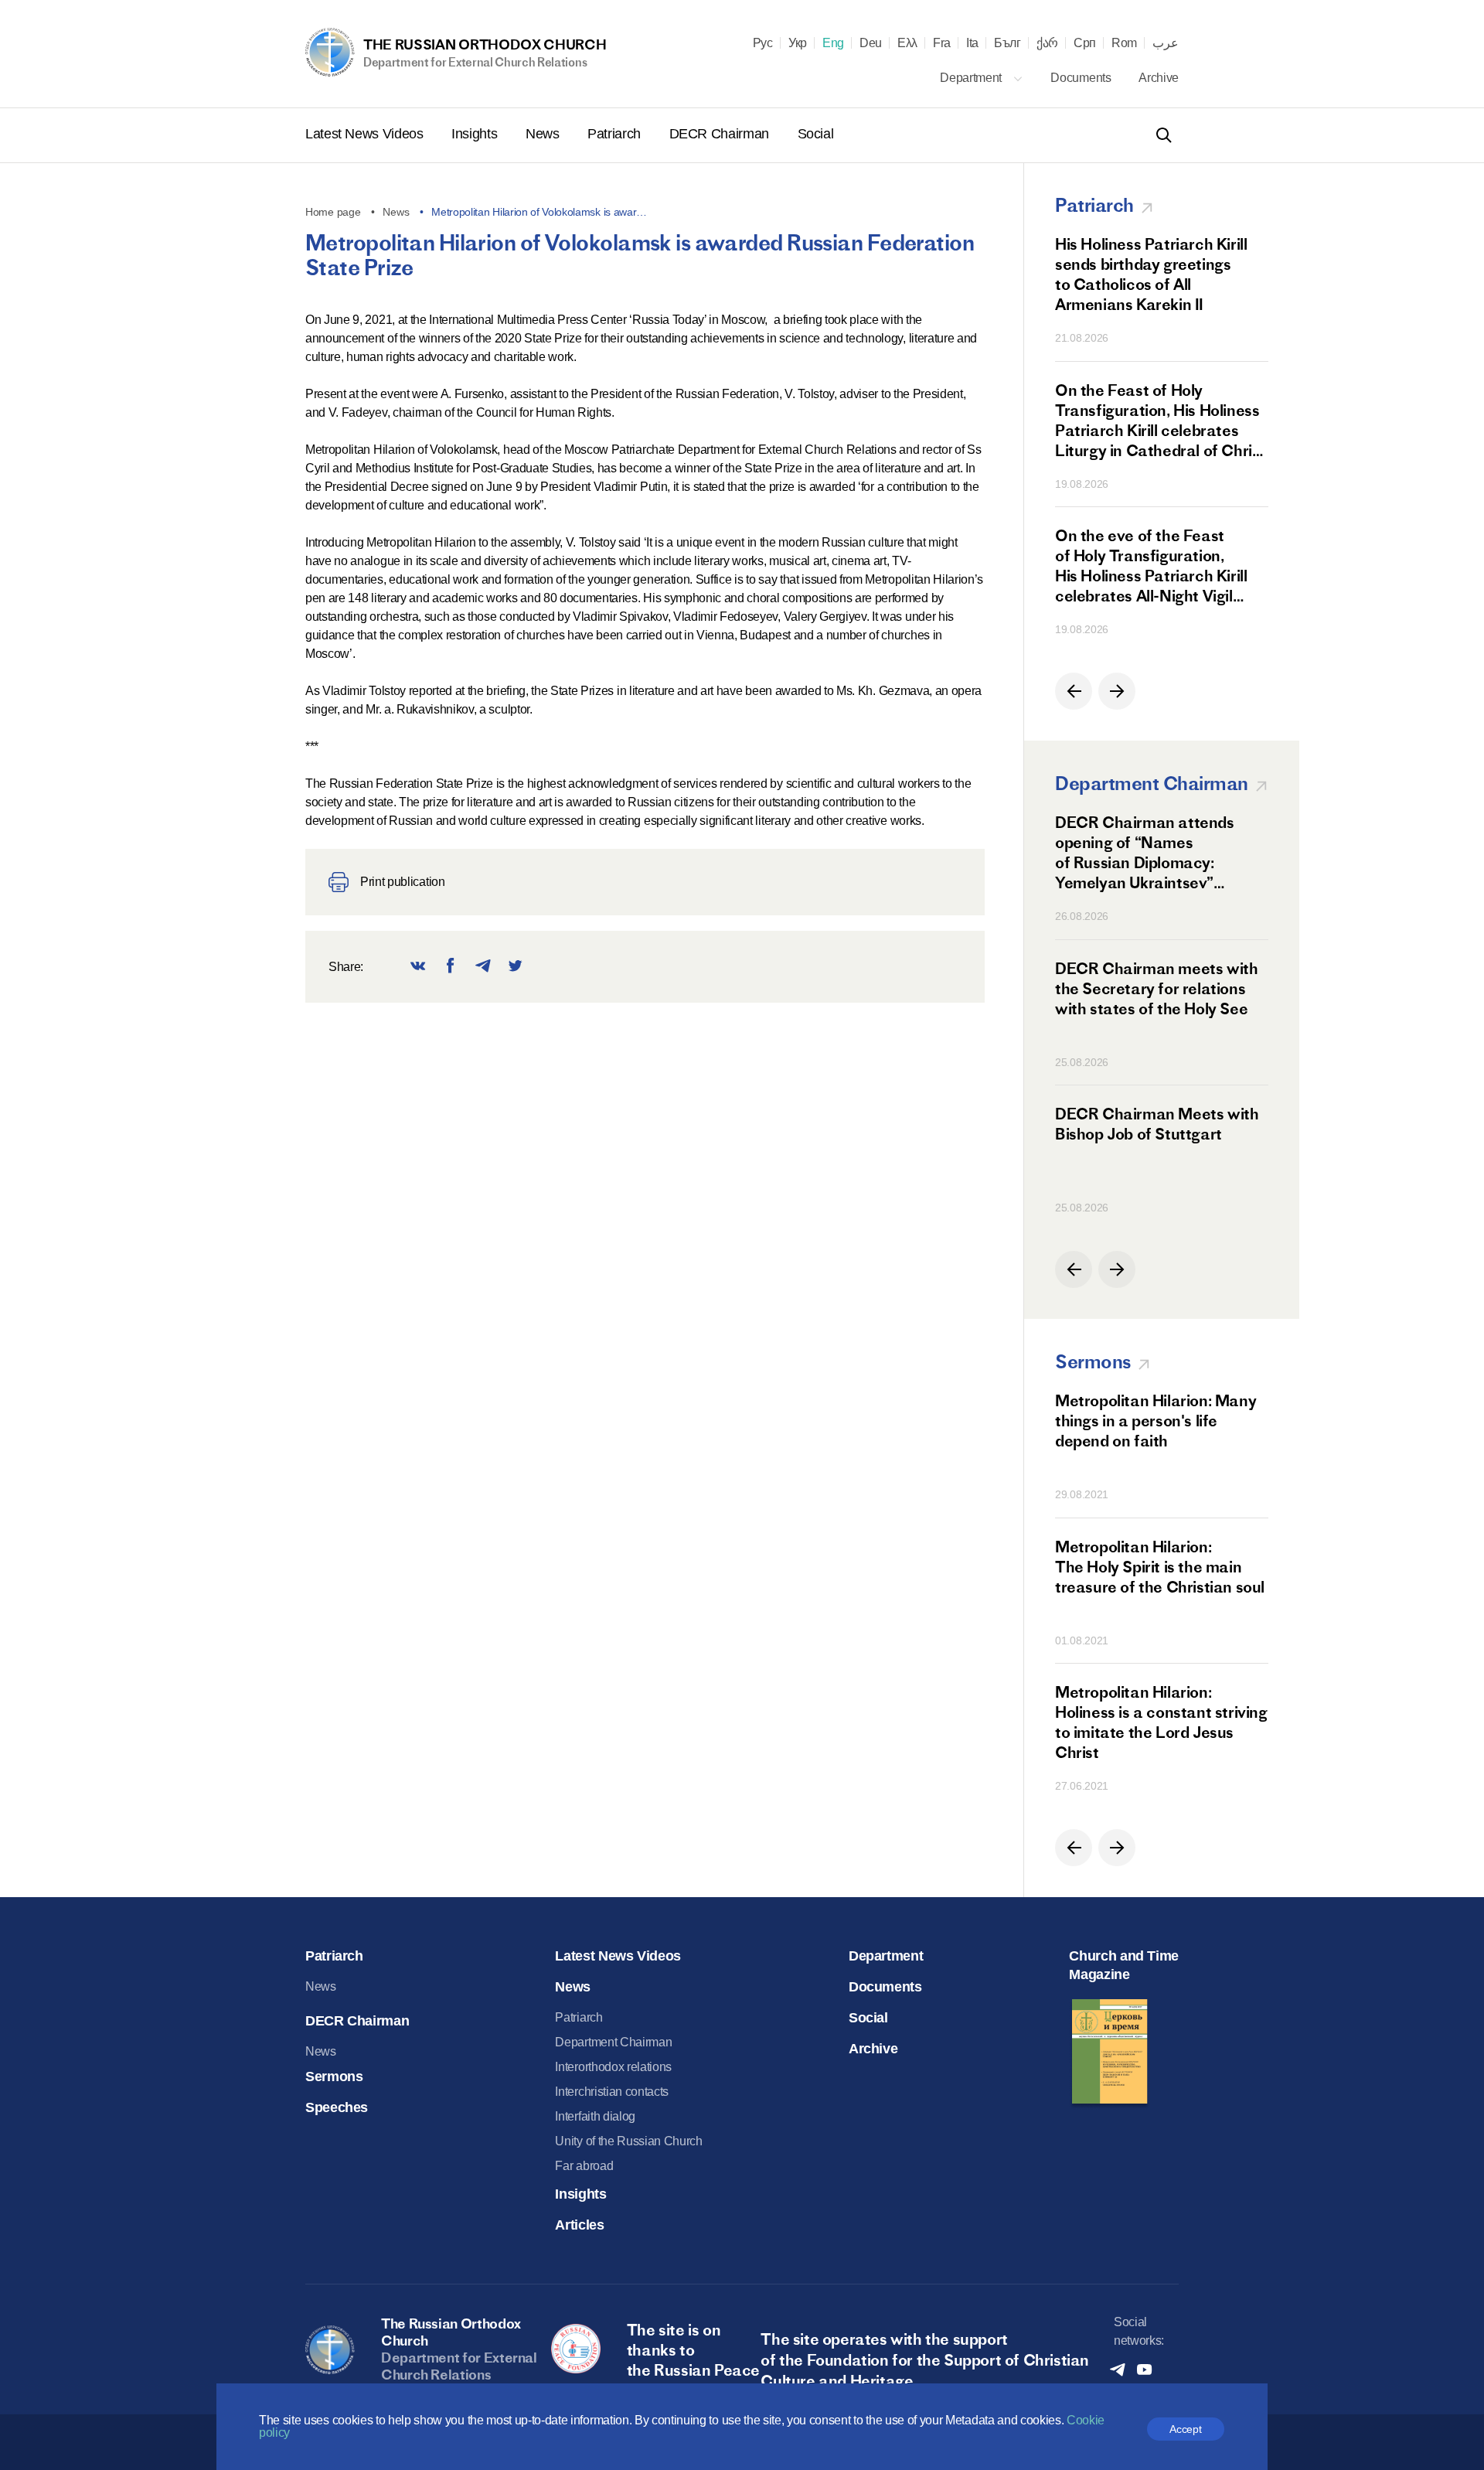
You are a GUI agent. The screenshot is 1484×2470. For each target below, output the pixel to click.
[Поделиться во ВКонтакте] (418, 967)
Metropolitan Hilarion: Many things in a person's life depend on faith (1156, 1421)
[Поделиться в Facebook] (451, 967)
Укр (798, 43)
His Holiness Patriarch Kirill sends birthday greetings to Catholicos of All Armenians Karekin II (1151, 274)
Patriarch (616, 134)
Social (816, 134)
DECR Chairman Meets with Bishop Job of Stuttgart (1157, 1124)
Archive (1159, 78)
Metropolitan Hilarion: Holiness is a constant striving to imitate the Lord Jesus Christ (1161, 1722)
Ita (972, 43)
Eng (833, 43)
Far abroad (584, 2166)
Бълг (1007, 43)
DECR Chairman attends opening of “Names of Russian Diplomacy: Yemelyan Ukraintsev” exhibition (1145, 853)
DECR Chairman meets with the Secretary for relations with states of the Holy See (1156, 988)
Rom (1124, 43)
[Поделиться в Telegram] (483, 967)
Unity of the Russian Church (628, 2141)
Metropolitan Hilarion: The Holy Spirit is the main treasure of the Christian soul (1160, 1567)
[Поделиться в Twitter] (516, 967)
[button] (1074, 691)
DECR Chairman (721, 134)
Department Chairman (613, 2042)
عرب (1166, 43)
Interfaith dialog (595, 2116)
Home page (333, 212)
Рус (763, 43)
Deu (871, 43)
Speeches (337, 2107)
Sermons (334, 2077)
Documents (1082, 78)
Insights (476, 134)
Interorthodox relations (613, 2067)
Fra (942, 43)
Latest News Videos (366, 134)
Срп (1085, 43)
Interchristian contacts (612, 2092)
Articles (579, 2225)
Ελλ (907, 43)
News (544, 134)
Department (972, 78)
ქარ (1047, 43)
